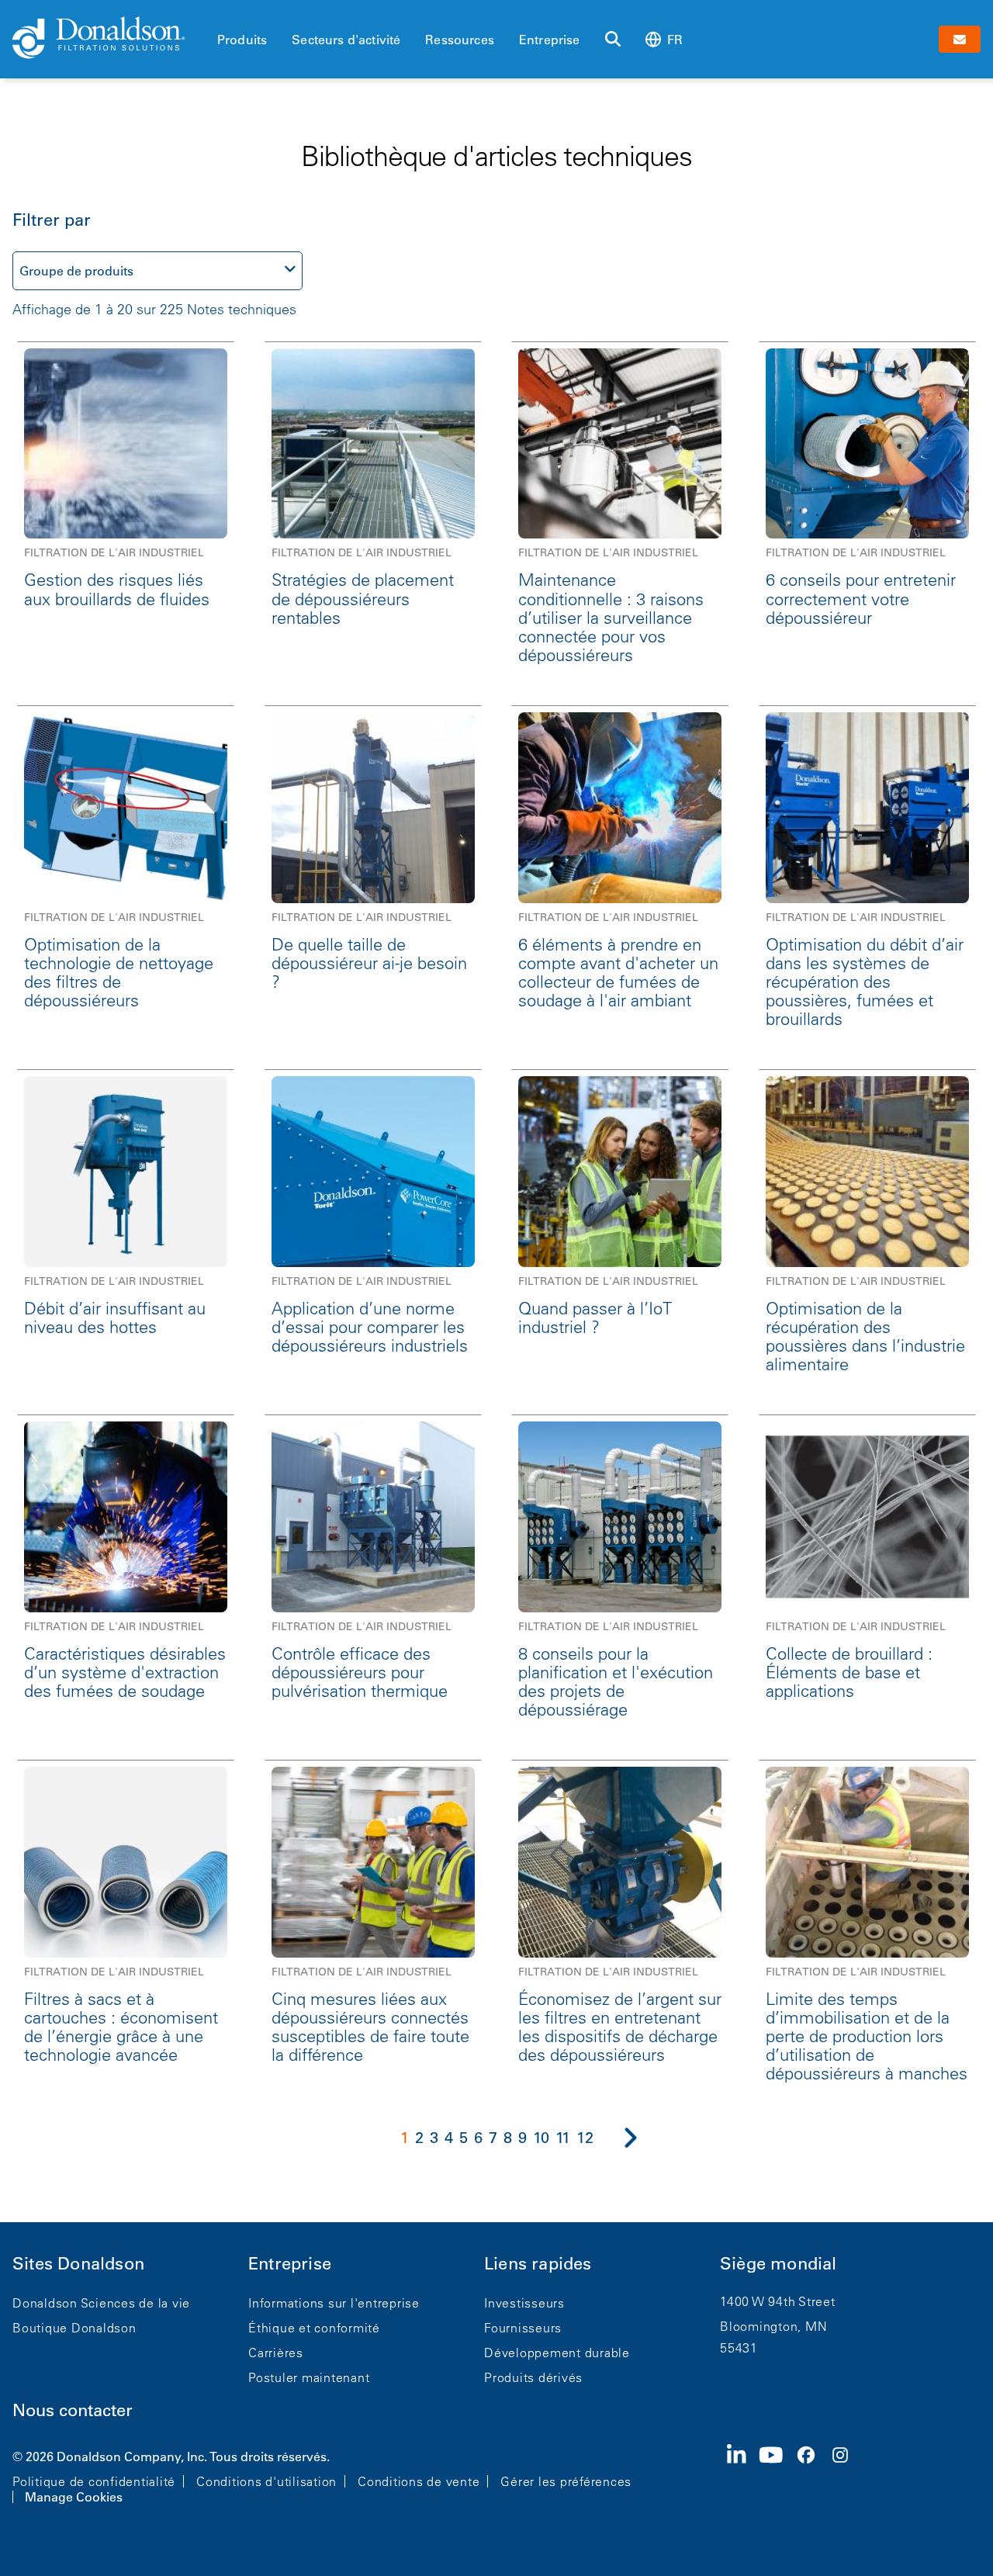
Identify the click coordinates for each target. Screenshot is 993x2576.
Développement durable (557, 2353)
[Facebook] (812, 2475)
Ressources (460, 40)
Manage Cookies (74, 2497)
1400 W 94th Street (778, 2301)
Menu (222, 13)
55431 (739, 2348)
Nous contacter (73, 2410)
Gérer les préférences (566, 2481)
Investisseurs (524, 2303)
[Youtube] (777, 2475)
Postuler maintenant (309, 2377)
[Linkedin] (743, 2475)
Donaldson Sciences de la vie (101, 2303)
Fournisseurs (523, 2328)
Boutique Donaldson (74, 2328)
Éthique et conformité (314, 2328)
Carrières (276, 2353)
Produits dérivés (533, 2377)
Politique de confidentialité (94, 2481)
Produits (242, 40)
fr (675, 40)
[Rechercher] (613, 40)
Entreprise (550, 40)
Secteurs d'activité (346, 40)
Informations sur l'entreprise (334, 2303)
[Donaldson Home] (109, 39)
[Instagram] (846, 2475)
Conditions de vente (419, 2481)
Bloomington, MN (773, 2326)
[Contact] (960, 39)
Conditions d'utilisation (266, 2481)
